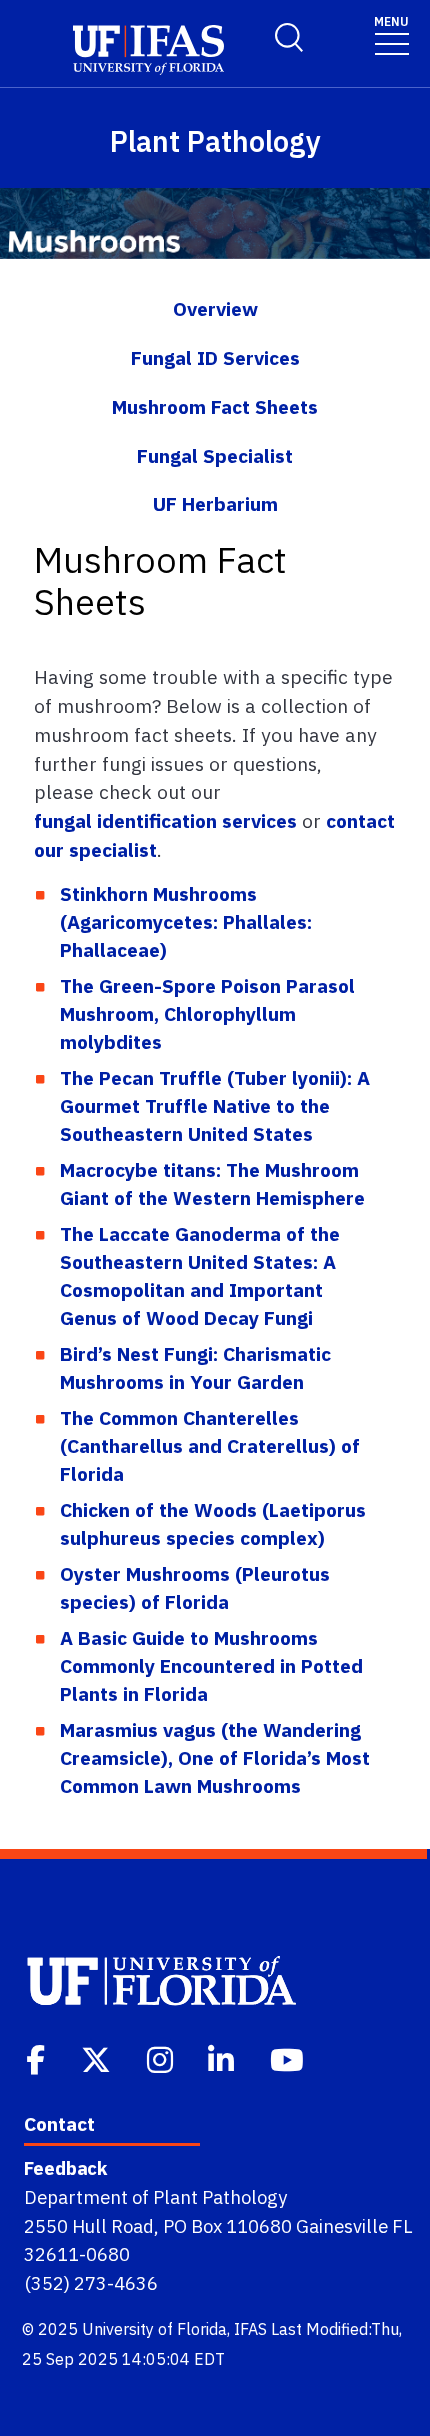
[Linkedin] (223, 2058)
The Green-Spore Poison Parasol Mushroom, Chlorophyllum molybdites (207, 1013)
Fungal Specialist (215, 455)
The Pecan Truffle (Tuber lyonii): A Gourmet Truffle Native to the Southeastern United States (215, 1105)
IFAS (250, 2329)
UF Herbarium (215, 503)
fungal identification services (165, 820)
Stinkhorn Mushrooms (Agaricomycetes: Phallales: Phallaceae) (186, 921)
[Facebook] (37, 2058)
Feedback (65, 2168)
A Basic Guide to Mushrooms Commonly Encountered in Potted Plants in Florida (211, 1665)
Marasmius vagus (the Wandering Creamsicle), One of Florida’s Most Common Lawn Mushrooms (215, 1757)
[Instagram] (162, 2058)
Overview (215, 308)
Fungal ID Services (215, 357)
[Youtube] (289, 2058)
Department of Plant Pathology (155, 2197)
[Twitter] (98, 2058)
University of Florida (154, 2329)
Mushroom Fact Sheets (215, 406)
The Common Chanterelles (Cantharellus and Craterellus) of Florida (210, 1445)
